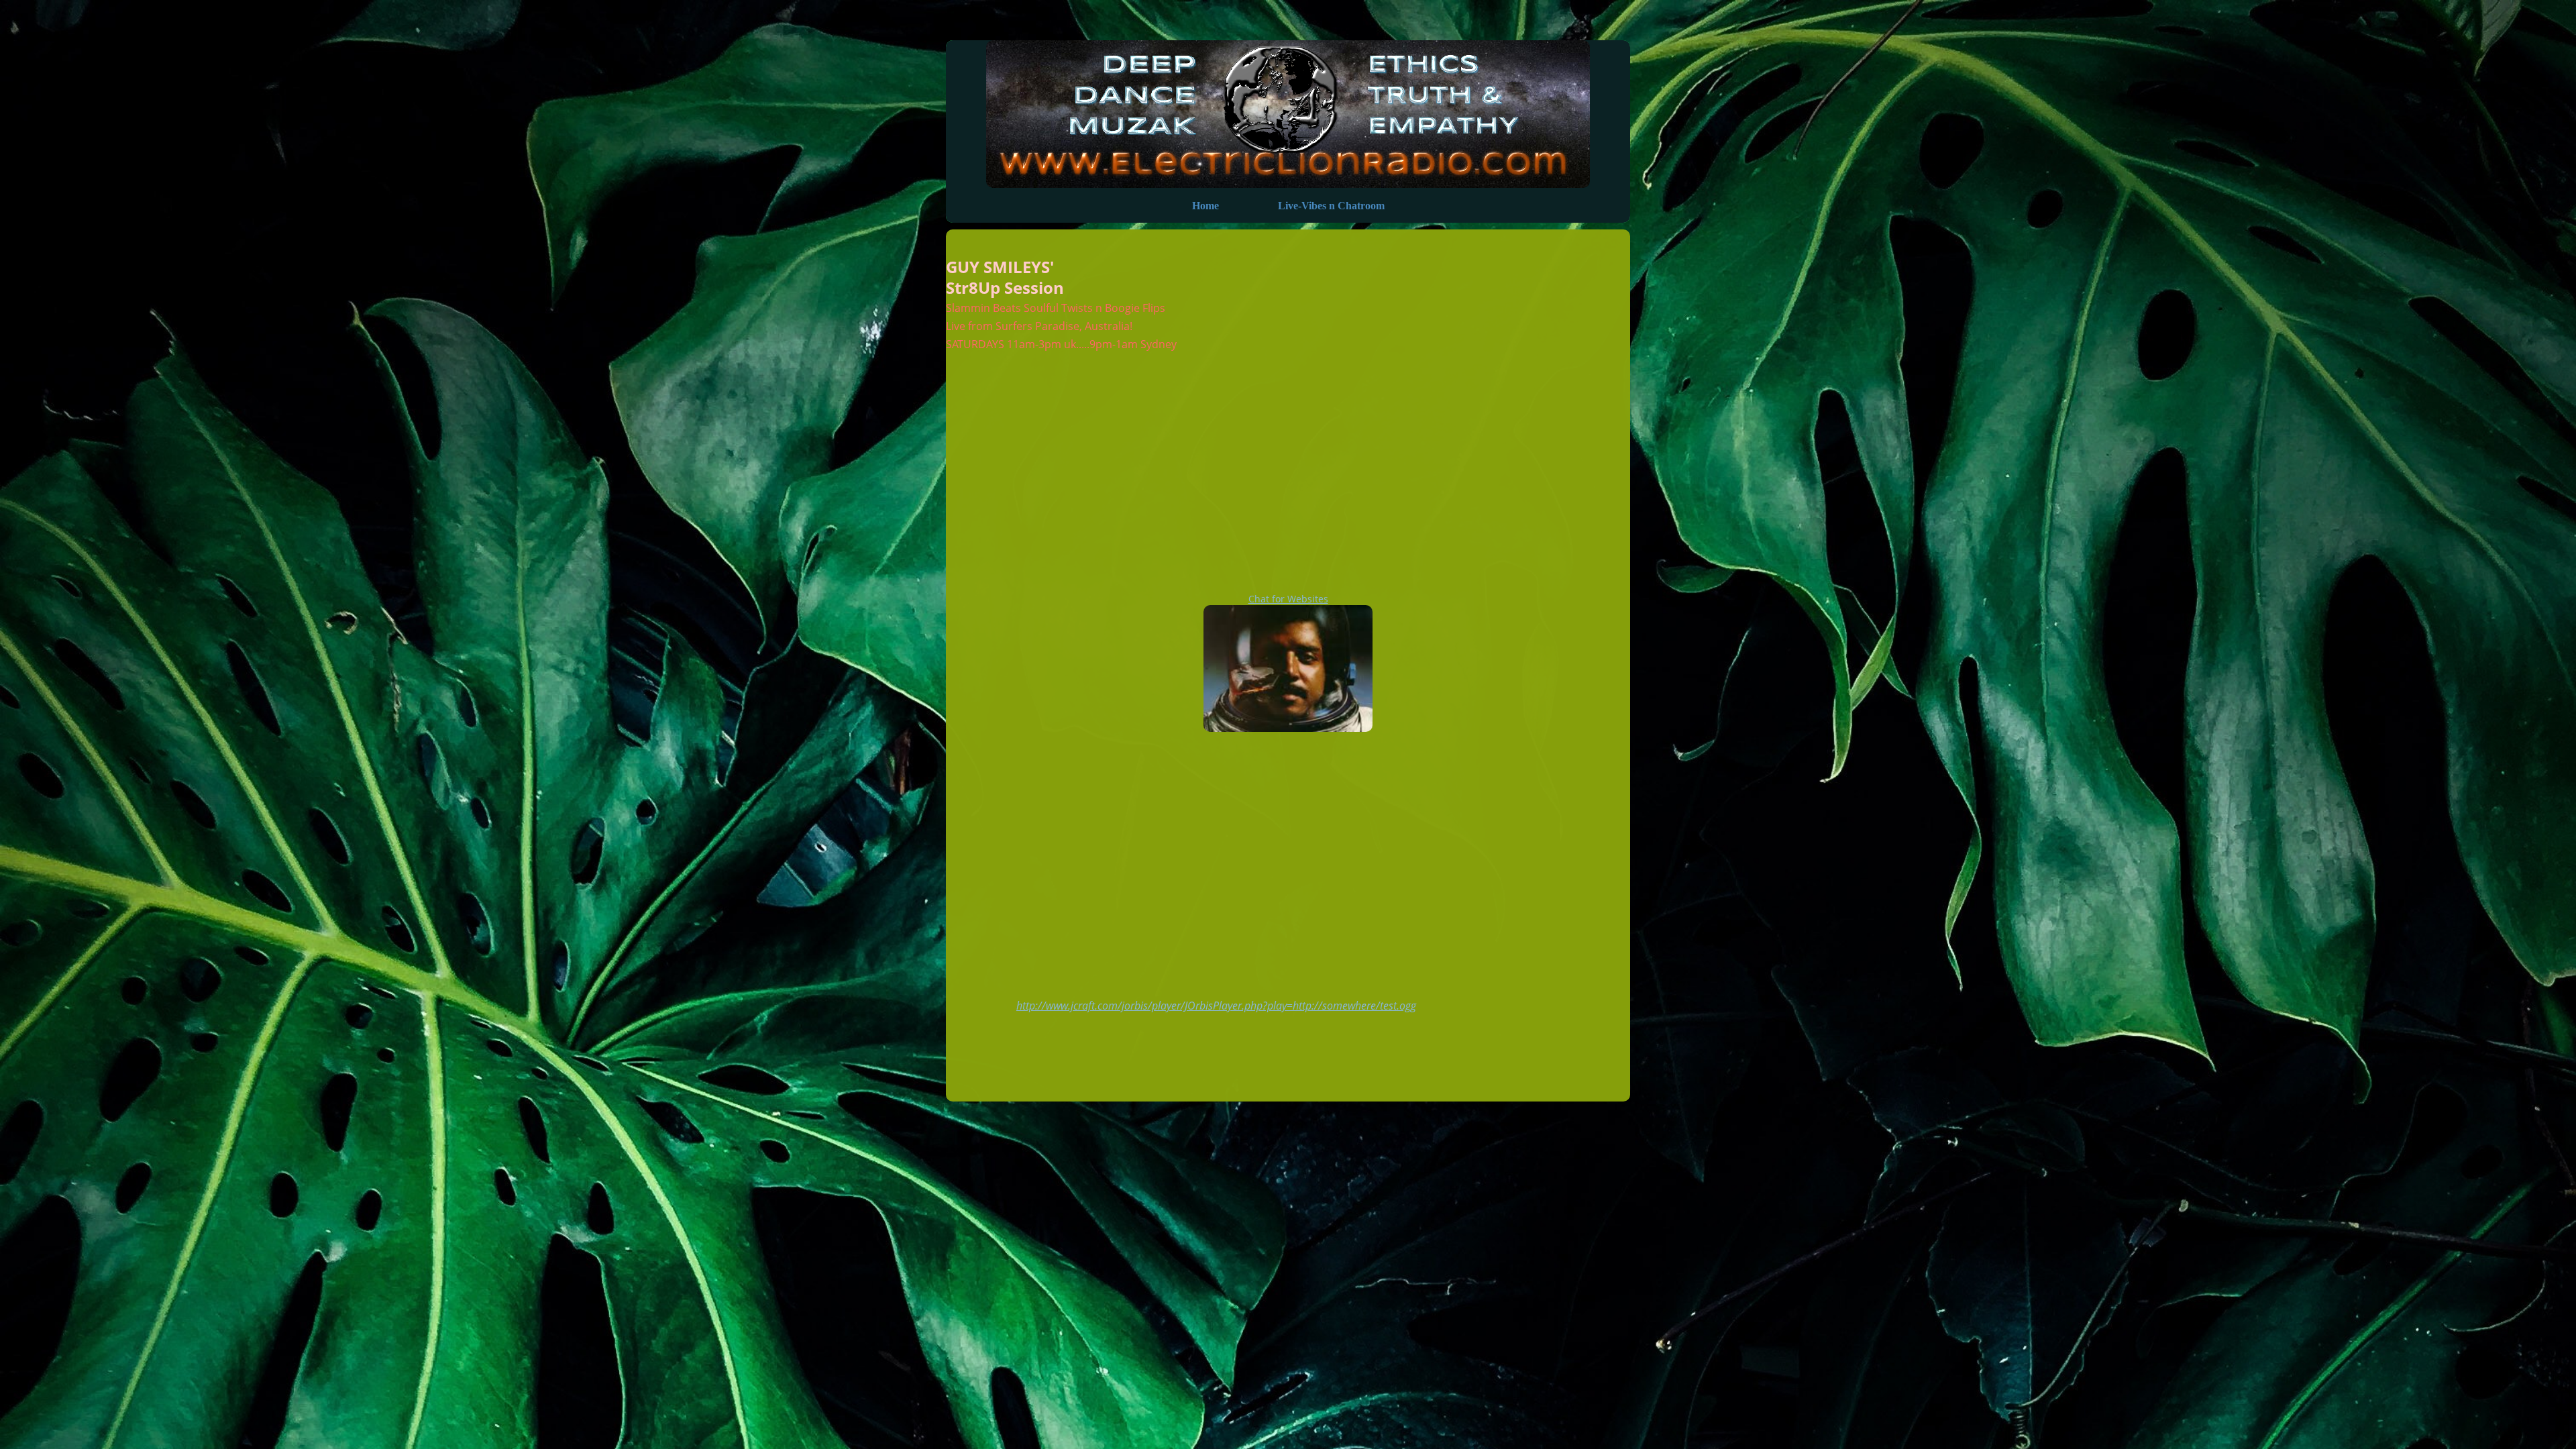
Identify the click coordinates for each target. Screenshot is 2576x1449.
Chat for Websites (1288, 599)
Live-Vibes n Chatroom (1331, 206)
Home (1205, 206)
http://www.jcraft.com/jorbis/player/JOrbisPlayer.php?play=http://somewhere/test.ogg (1216, 1006)
